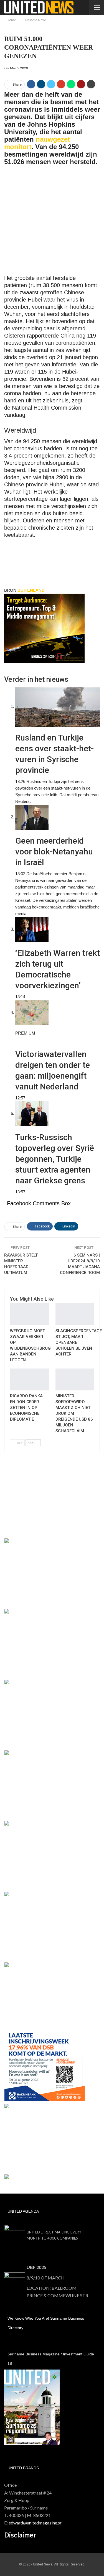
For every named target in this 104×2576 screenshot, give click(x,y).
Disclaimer (20, 2535)
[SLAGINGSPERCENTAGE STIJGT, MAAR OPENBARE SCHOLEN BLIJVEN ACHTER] (75, 1314)
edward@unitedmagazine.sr (35, 2523)
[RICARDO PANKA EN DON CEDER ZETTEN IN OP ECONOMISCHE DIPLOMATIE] (29, 1380)
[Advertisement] (52, 223)
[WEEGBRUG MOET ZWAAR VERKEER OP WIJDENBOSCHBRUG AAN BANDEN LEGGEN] (29, 1314)
